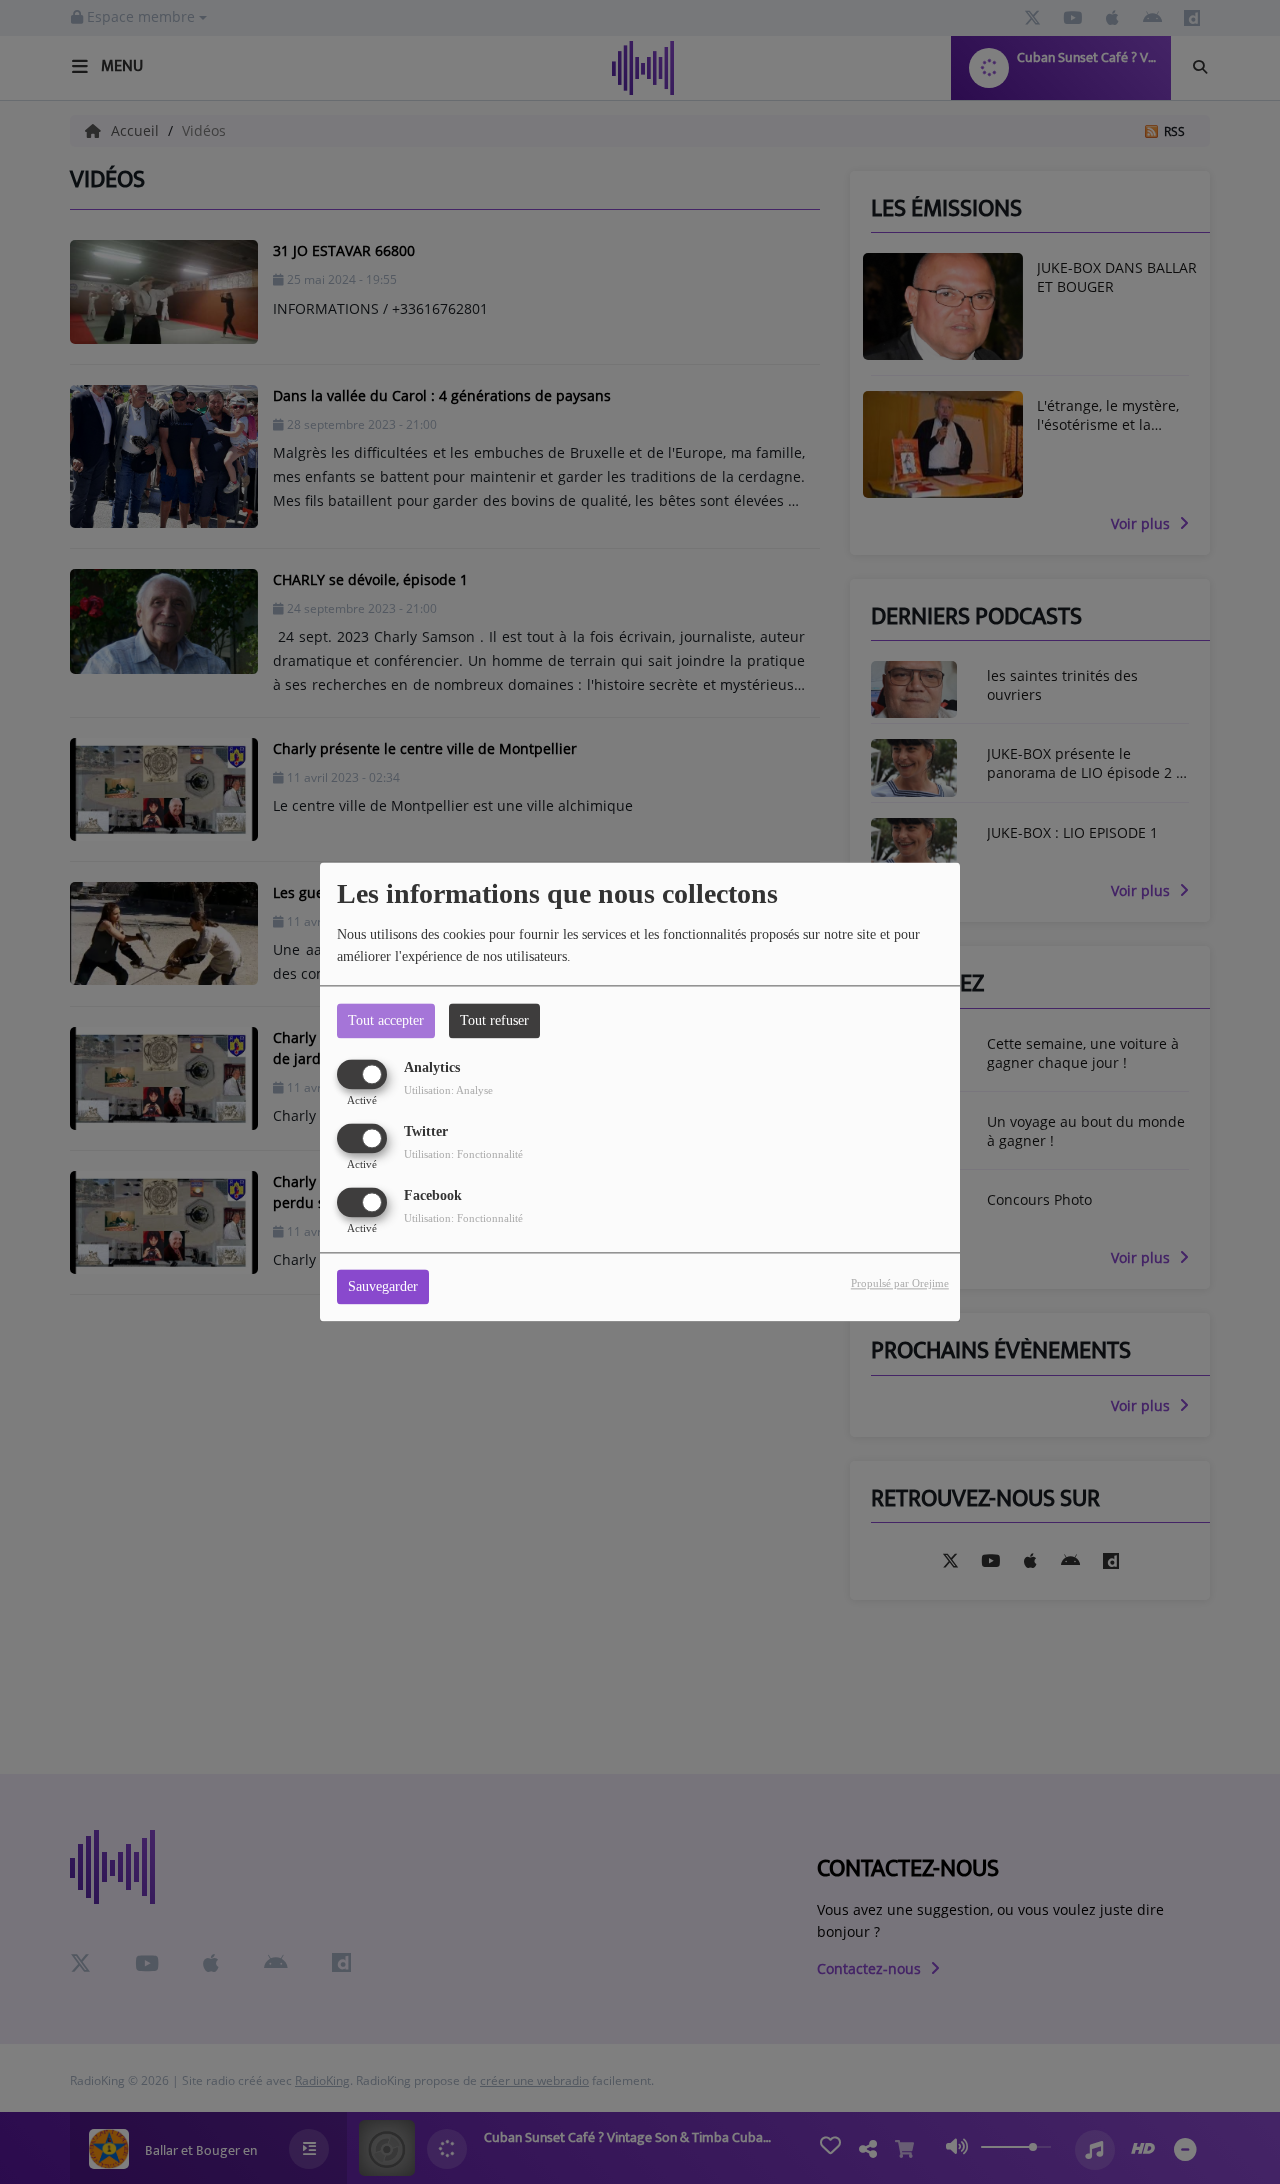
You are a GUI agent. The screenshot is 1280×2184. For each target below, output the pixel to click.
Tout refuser (494, 1020)
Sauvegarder (383, 1287)
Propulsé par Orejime (900, 1284)
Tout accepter (386, 1020)
